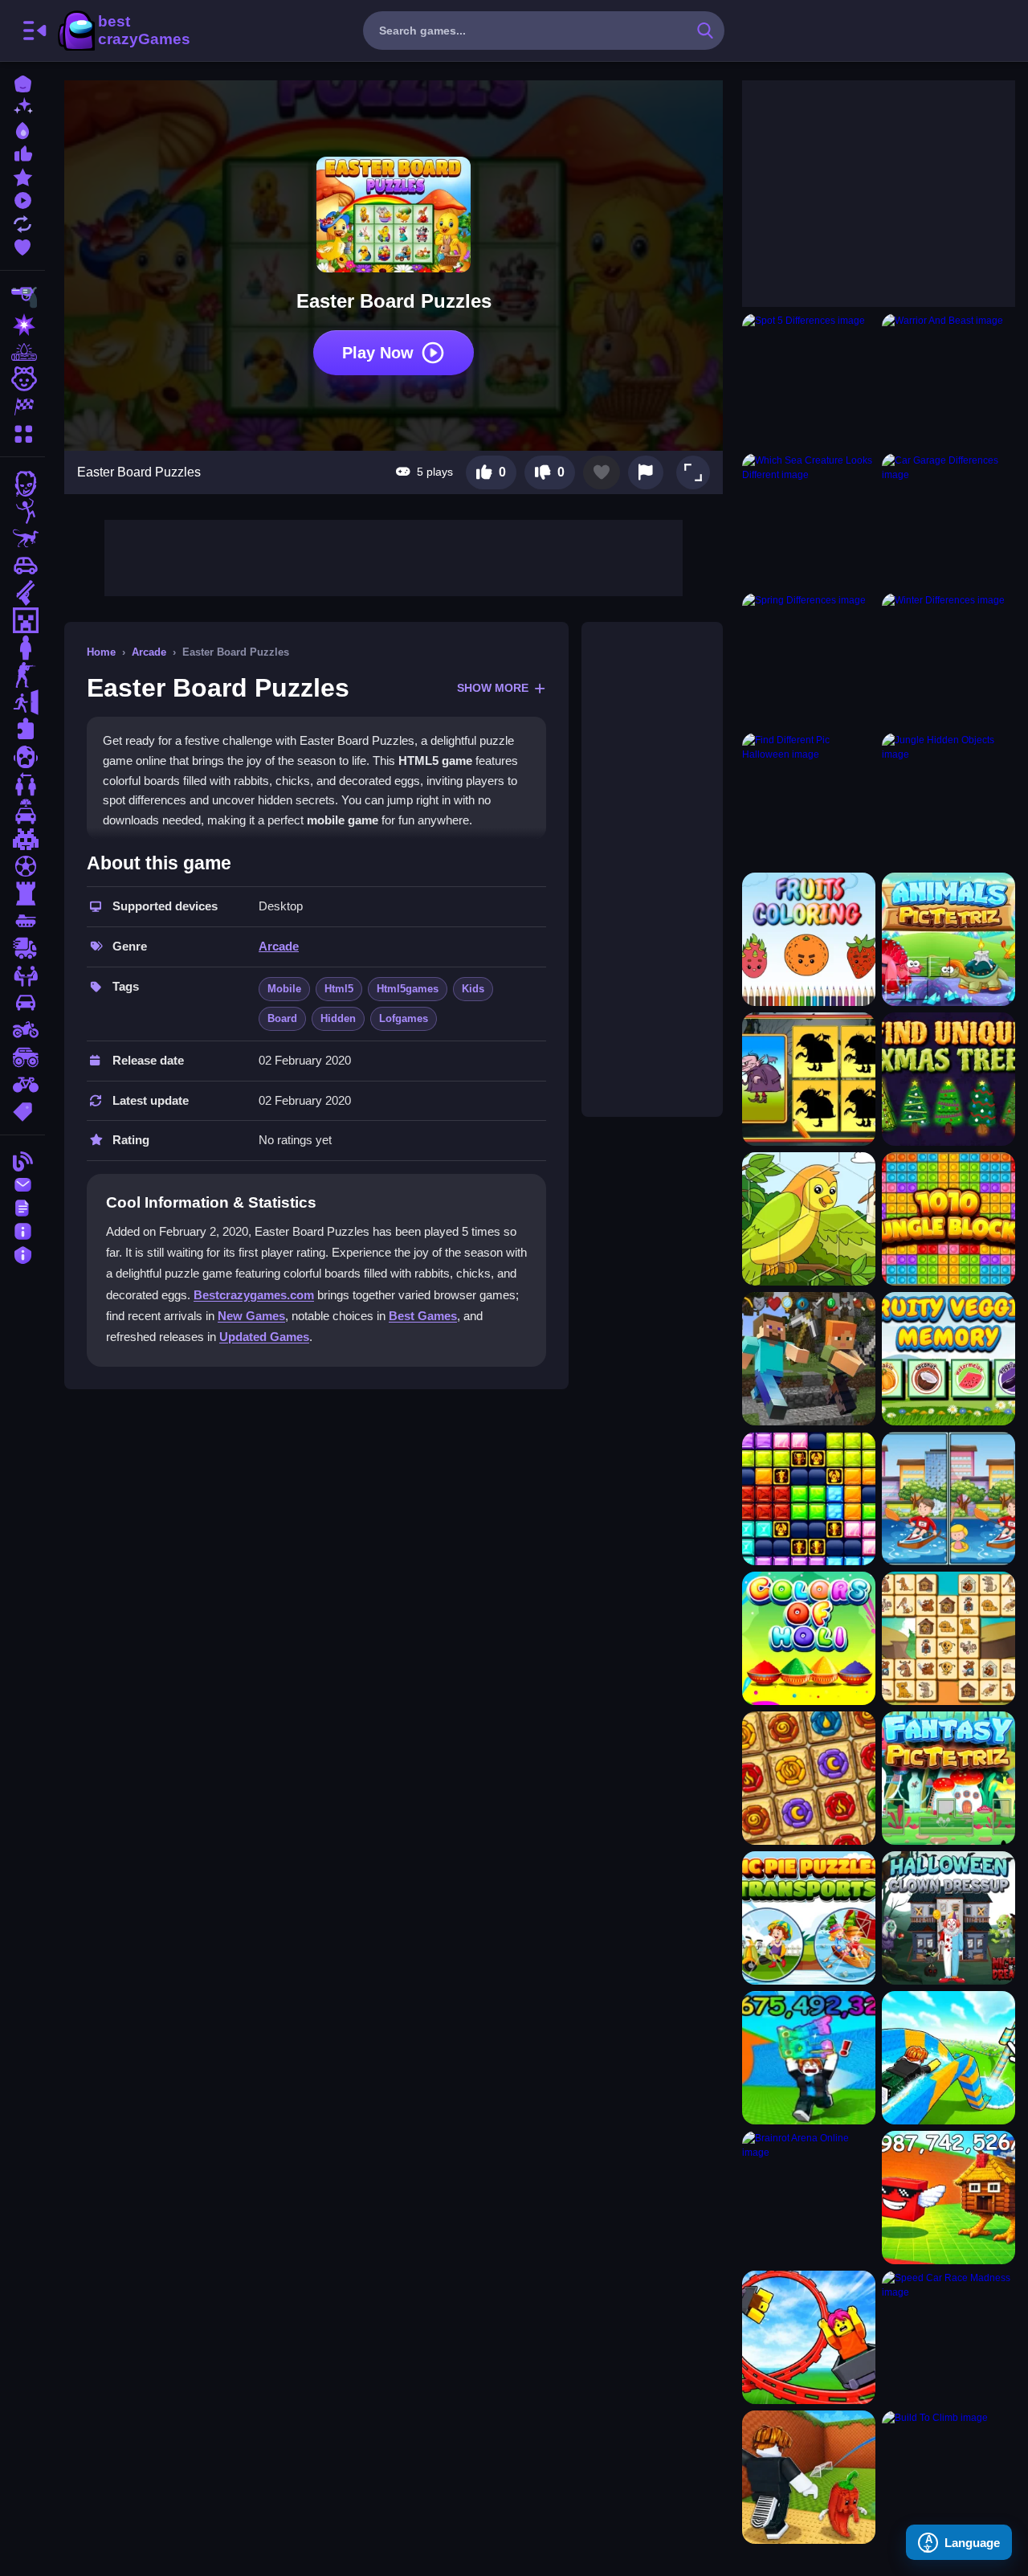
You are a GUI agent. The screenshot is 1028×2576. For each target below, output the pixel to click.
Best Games (423, 1316)
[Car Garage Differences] (948, 520)
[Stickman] (22, 511)
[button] (693, 472)
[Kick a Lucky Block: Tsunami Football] (809, 2477)
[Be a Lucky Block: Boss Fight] (948, 2198)
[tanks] (22, 921)
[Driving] (22, 812)
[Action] (22, 325)
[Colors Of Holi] (809, 1638)
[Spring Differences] (809, 660)
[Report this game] (646, 472)
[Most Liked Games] (22, 152)
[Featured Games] (22, 176)
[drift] (22, 1003)
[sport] (22, 866)
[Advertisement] (394, 556)
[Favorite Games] (22, 245)
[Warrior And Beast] (948, 380)
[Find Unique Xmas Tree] (948, 1079)
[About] (22, 1230)
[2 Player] (22, 784)
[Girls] (22, 379)
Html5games (408, 989)
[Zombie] (22, 484)
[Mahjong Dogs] (948, 1638)
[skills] (22, 975)
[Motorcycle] (22, 1030)
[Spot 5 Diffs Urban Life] (948, 1499)
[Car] (22, 566)
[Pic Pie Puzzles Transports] (809, 1918)
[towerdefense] (22, 893)
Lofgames (404, 1018)
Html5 (339, 989)
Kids (473, 989)
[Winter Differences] (948, 660)
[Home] (22, 82)
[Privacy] (22, 1253)
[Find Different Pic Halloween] (809, 799)
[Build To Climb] (948, 2477)
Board (282, 1018)
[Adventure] (22, 352)
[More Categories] (22, 432)
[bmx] (22, 1085)
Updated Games (264, 1337)
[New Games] (22, 106)
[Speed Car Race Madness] (948, 2337)
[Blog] (22, 1160)
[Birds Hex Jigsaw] (809, 1219)
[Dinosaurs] (22, 538)
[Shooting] (22, 297)
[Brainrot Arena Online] (809, 2198)
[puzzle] (22, 730)
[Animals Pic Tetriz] (948, 939)
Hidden (338, 1018)
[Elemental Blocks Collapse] (809, 1778)
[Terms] (22, 1206)
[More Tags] (22, 1110)
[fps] (22, 675)
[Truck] (22, 948)
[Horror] (22, 757)
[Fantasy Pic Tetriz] (948, 1778)
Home (101, 652)
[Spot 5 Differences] (809, 380)
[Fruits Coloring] (809, 939)
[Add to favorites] (602, 472)
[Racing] (22, 407)
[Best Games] (22, 129)
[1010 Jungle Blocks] (948, 1219)
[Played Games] (22, 199)
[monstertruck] (22, 1057)
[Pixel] (22, 839)
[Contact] (22, 1183)
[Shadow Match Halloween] (809, 1079)
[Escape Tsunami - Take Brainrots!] (809, 2058)
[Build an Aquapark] (948, 2058)
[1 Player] (22, 648)
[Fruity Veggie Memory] (948, 1359)
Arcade (149, 652)
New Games (251, 1316)
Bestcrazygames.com (254, 1295)
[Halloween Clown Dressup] (948, 1918)
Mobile (284, 989)
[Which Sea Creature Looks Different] (809, 520)
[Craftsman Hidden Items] (809, 1359)
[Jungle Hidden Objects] (948, 799)
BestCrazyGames (123, 31)
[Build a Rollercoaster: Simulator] (809, 2337)
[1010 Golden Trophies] (809, 1499)
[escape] (22, 702)
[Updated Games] (22, 222)
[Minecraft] (22, 620)
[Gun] (22, 593)
